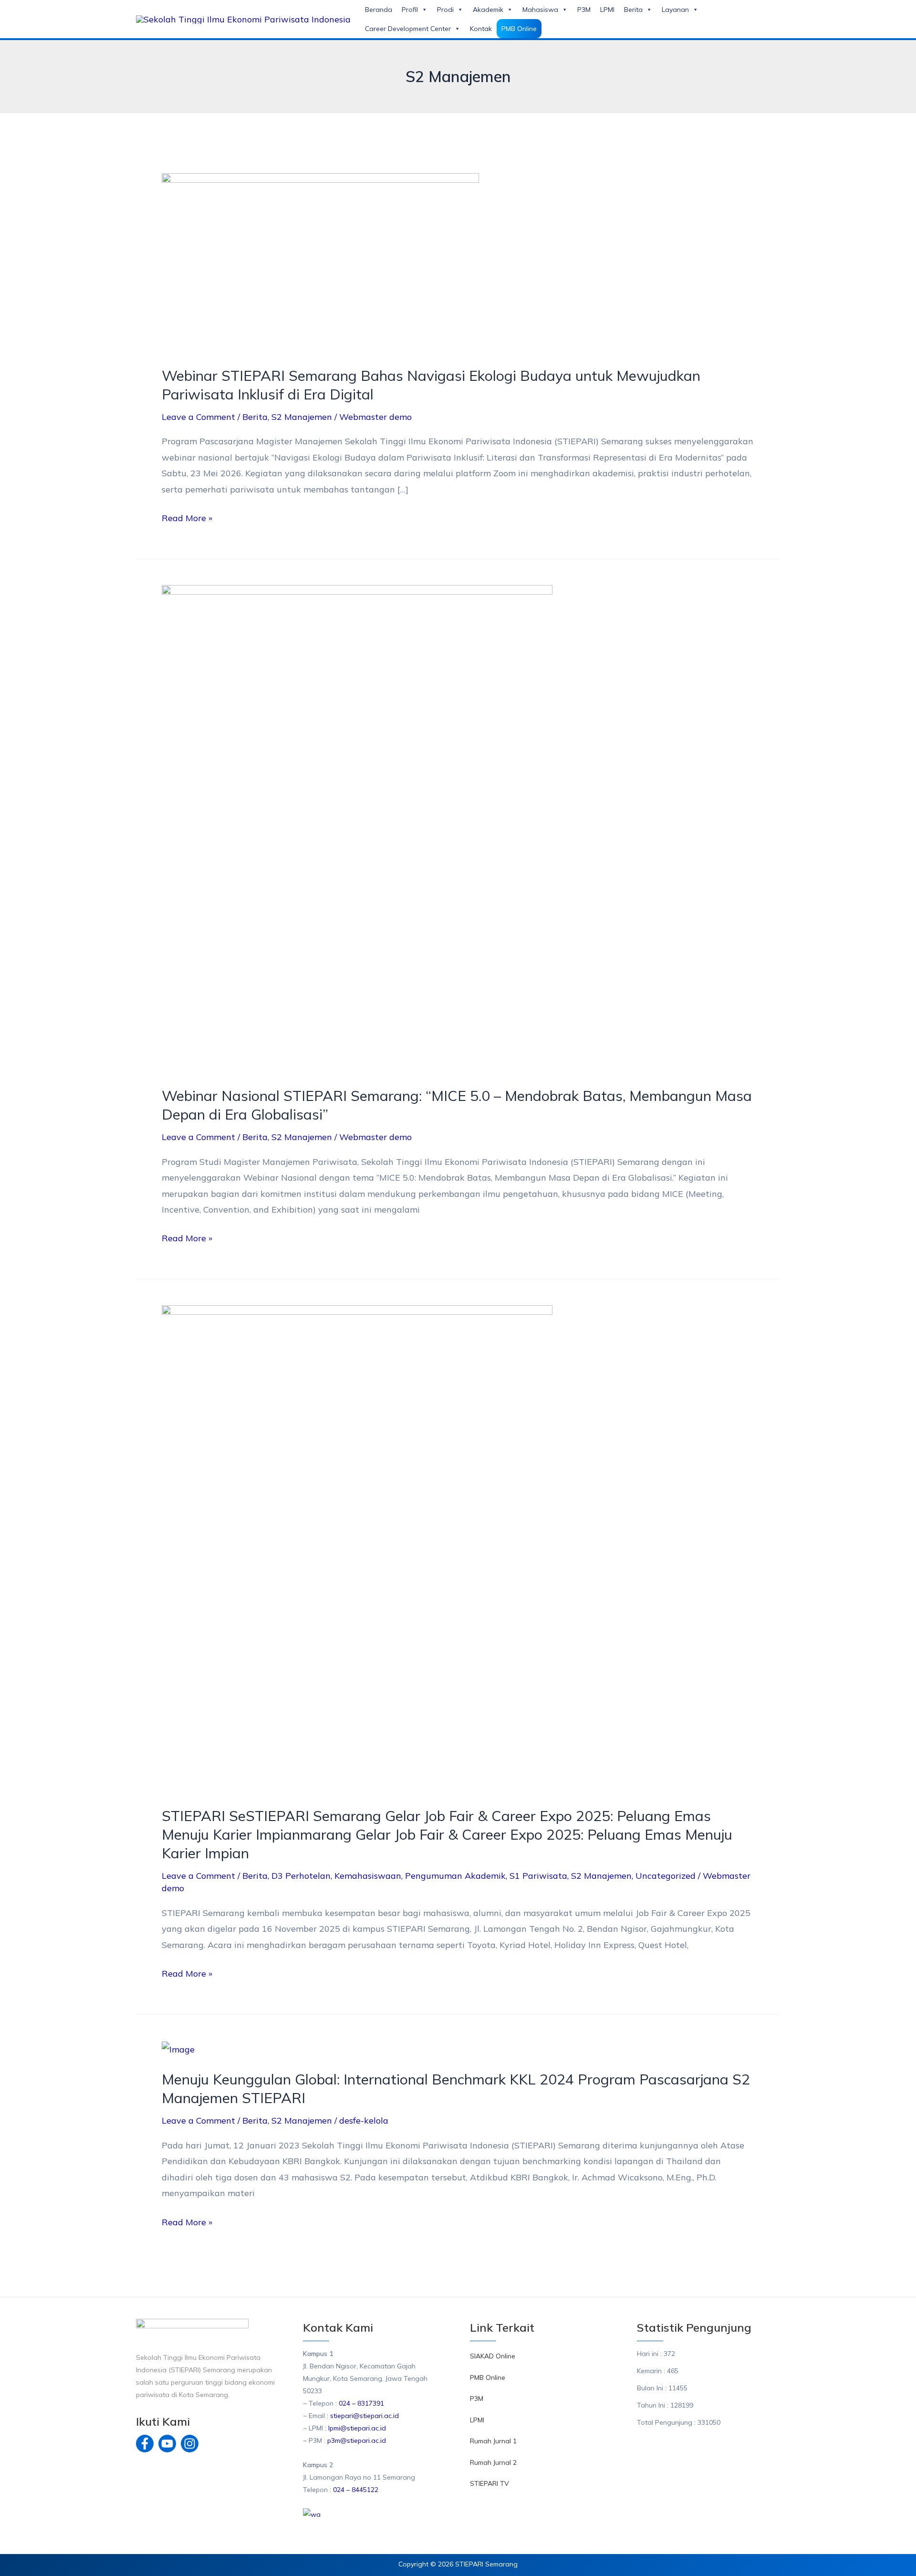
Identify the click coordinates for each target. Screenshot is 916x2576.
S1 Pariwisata (538, 1876)
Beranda (379, 10)
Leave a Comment (198, 417)
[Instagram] (190, 2444)
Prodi (445, 10)
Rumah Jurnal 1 (493, 2441)
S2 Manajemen (302, 417)
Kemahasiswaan (368, 1876)
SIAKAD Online (493, 2356)
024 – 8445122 (356, 2490)
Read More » (187, 517)
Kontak (481, 29)
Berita (633, 10)
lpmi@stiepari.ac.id (356, 2428)
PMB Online (519, 29)
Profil (410, 10)
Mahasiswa (540, 10)
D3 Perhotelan (301, 1876)
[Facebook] (145, 2444)
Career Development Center (408, 29)
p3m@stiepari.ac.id (357, 2440)
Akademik (488, 10)
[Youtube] (167, 2444)
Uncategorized (666, 1876)
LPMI (607, 10)
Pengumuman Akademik (455, 1876)
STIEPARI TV (489, 2483)
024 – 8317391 (361, 2403)
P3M (584, 10)
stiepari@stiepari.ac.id (364, 2416)
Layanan (675, 10)
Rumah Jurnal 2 (493, 2462)
